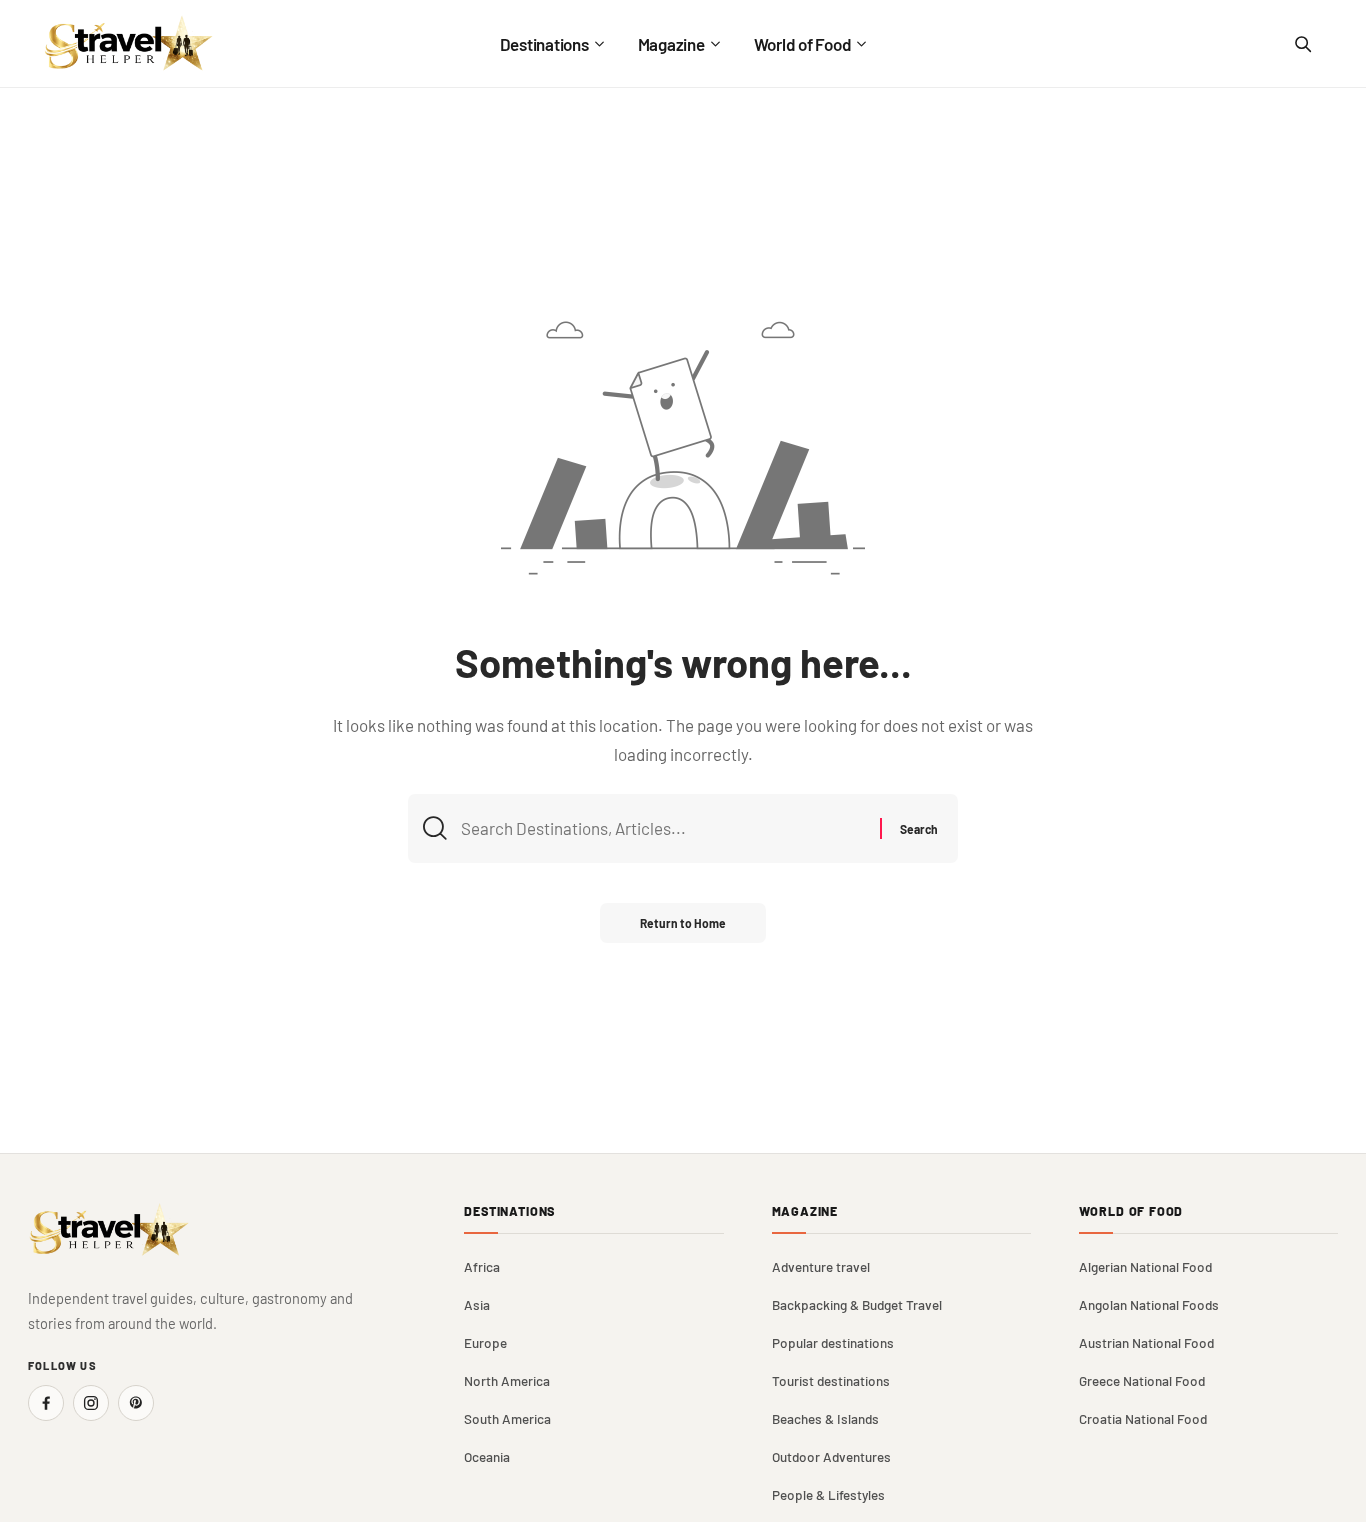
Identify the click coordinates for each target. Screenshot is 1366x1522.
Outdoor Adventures (831, 1456)
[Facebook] (46, 1403)
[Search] (1302, 44)
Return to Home (683, 923)
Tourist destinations (831, 1380)
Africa (482, 1266)
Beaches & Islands (825, 1418)
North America (507, 1380)
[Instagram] (91, 1403)
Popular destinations (833, 1342)
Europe (485, 1342)
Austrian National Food (1146, 1342)
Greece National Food (1142, 1380)
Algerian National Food (1145, 1266)
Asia (477, 1304)
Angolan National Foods (1149, 1304)
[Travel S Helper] (129, 43)
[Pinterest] (136, 1403)
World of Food (1131, 1211)
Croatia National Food (1143, 1418)
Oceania (487, 1456)
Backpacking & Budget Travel (857, 1304)
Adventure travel (821, 1266)
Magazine (805, 1211)
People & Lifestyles (828, 1494)
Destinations (509, 1211)
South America (507, 1418)
